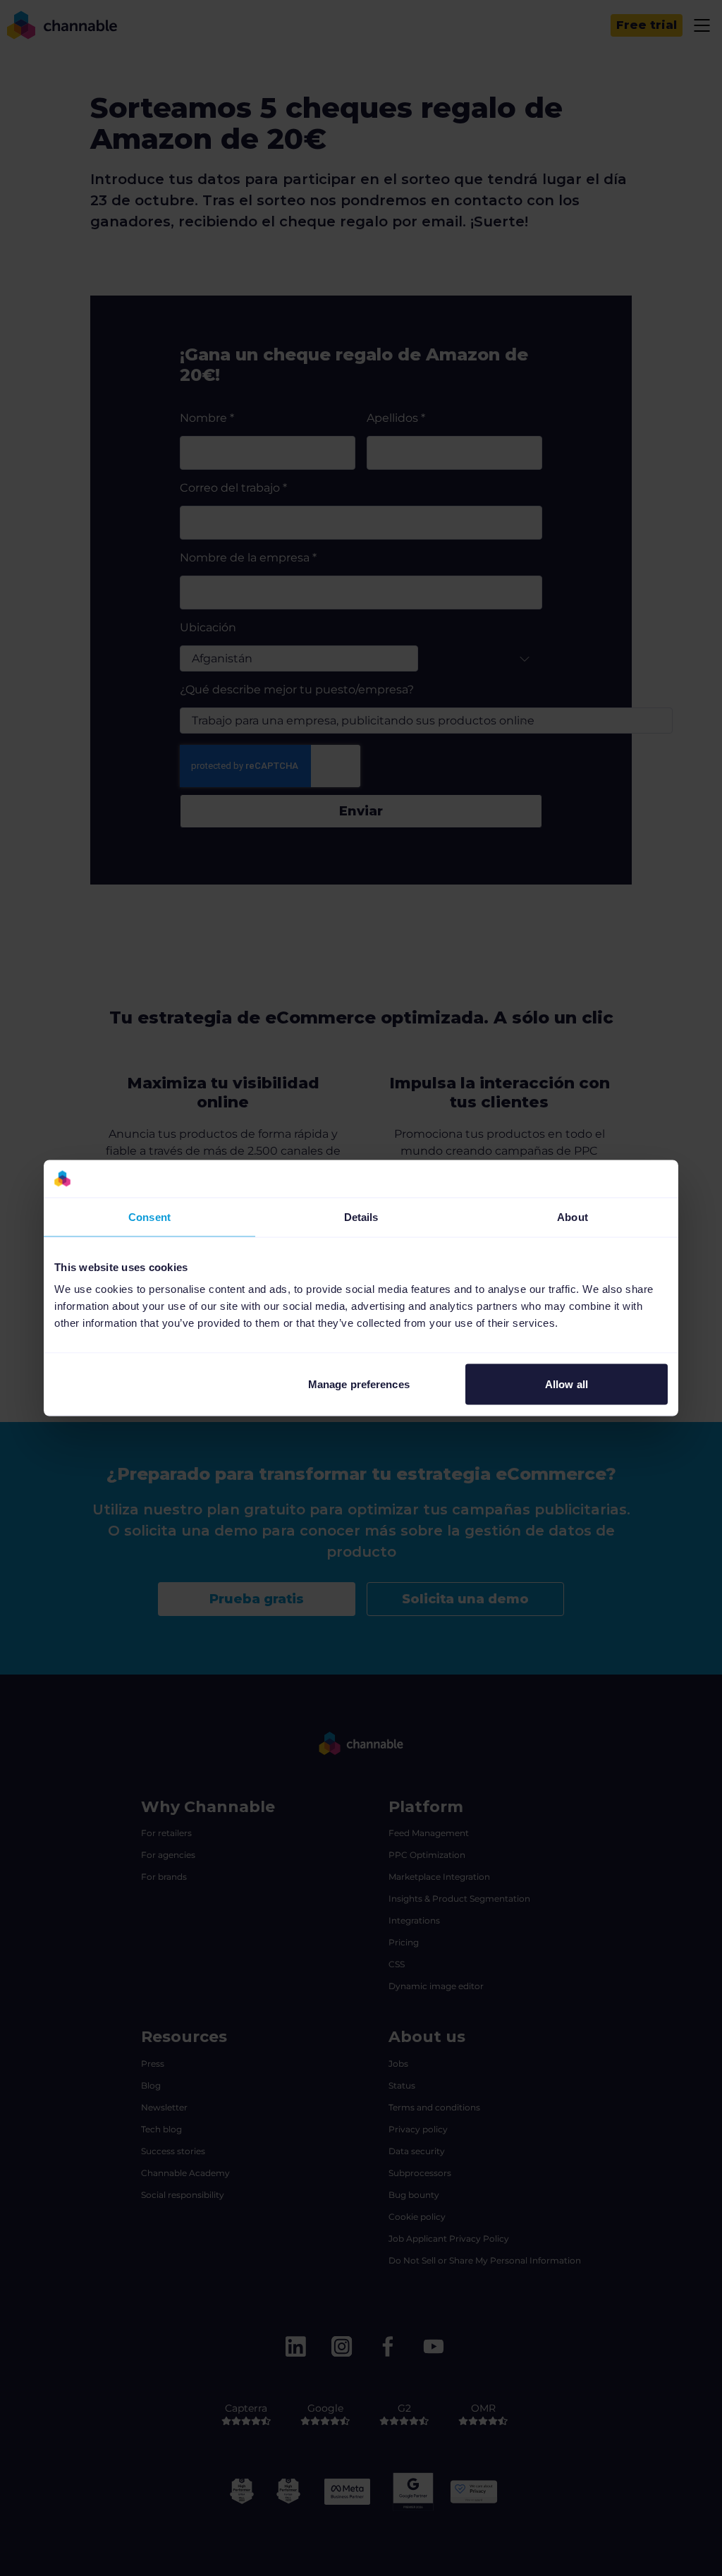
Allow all (567, 1384)
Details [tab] (361, 1216)
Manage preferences (359, 1384)
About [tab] (573, 1216)
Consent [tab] (149, 1216)
